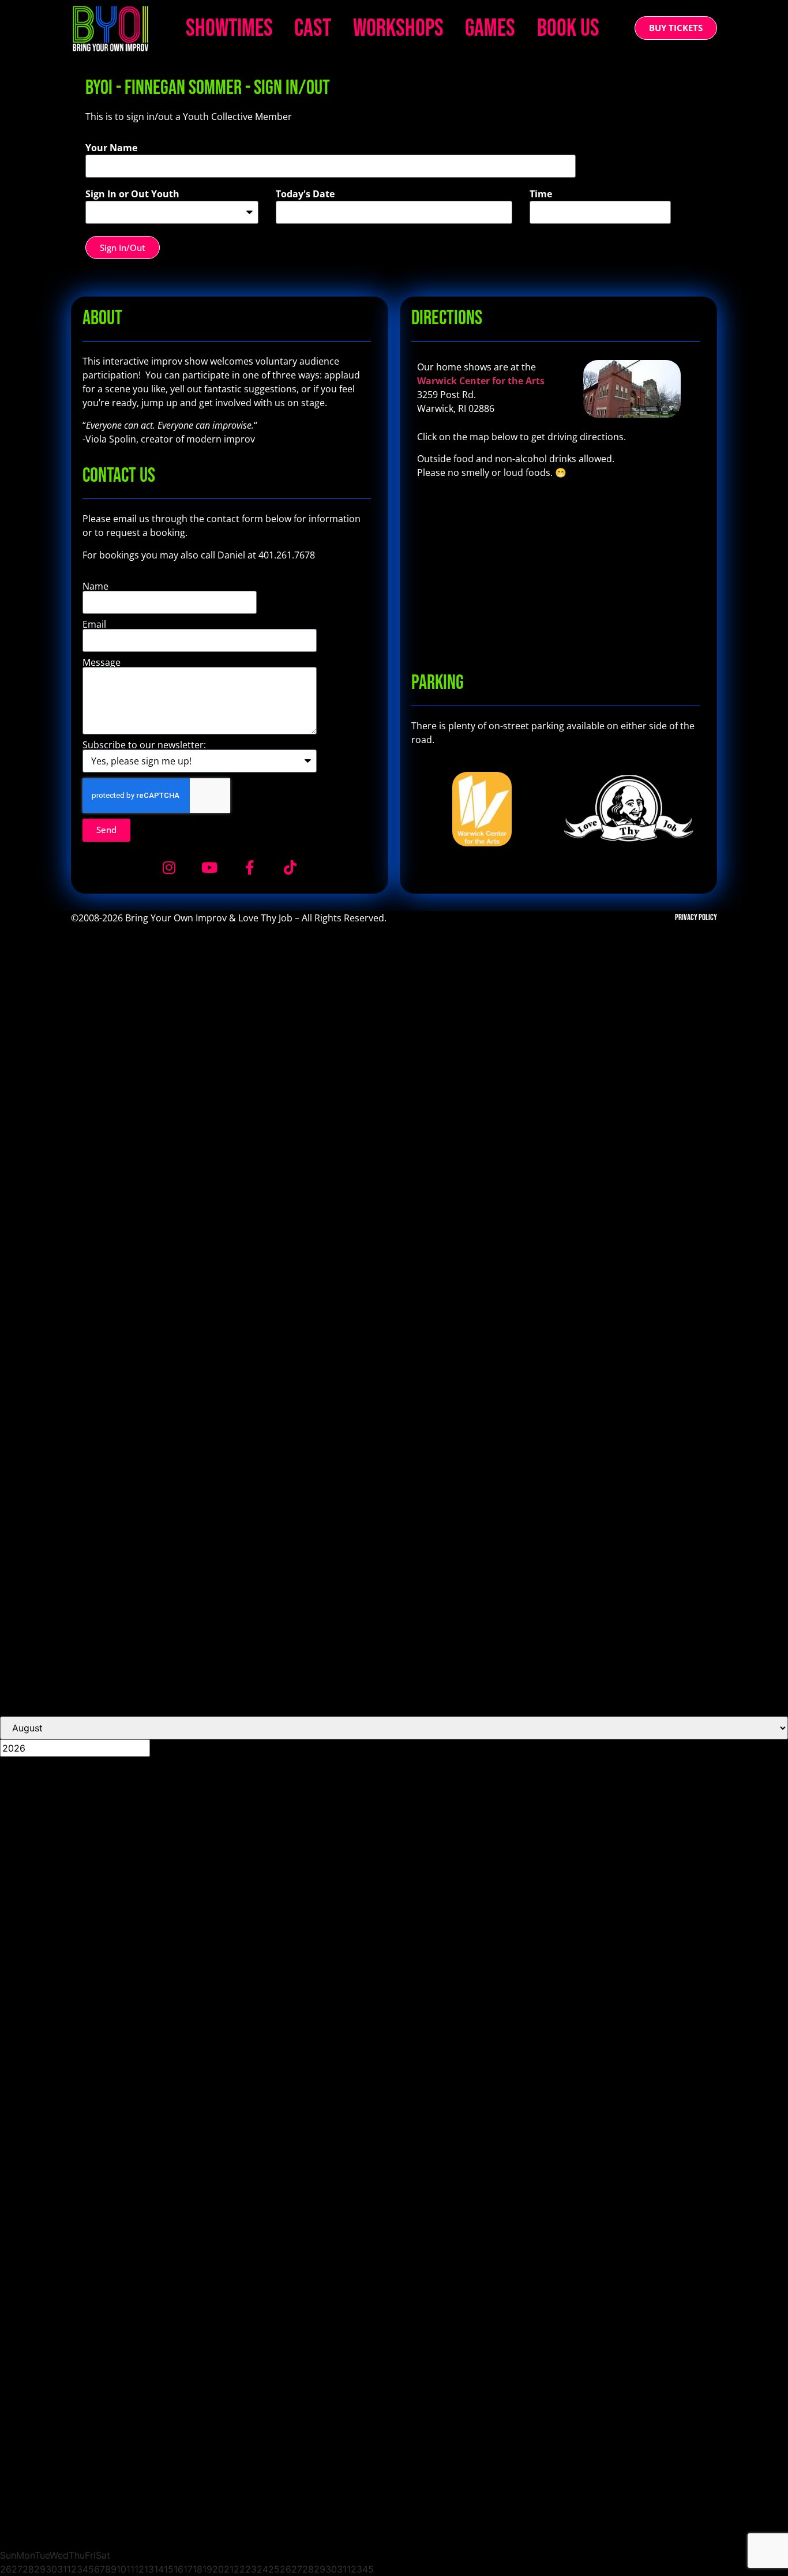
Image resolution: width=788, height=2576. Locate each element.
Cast (313, 29)
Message (102, 662)
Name (95, 586)
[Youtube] (209, 868)
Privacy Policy (696, 918)
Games (490, 29)
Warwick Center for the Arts (481, 381)
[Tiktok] (290, 868)
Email (94, 624)
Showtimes (229, 29)
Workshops (398, 29)
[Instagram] (169, 868)
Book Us (568, 29)
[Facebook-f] (250, 868)
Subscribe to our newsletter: (144, 745)
